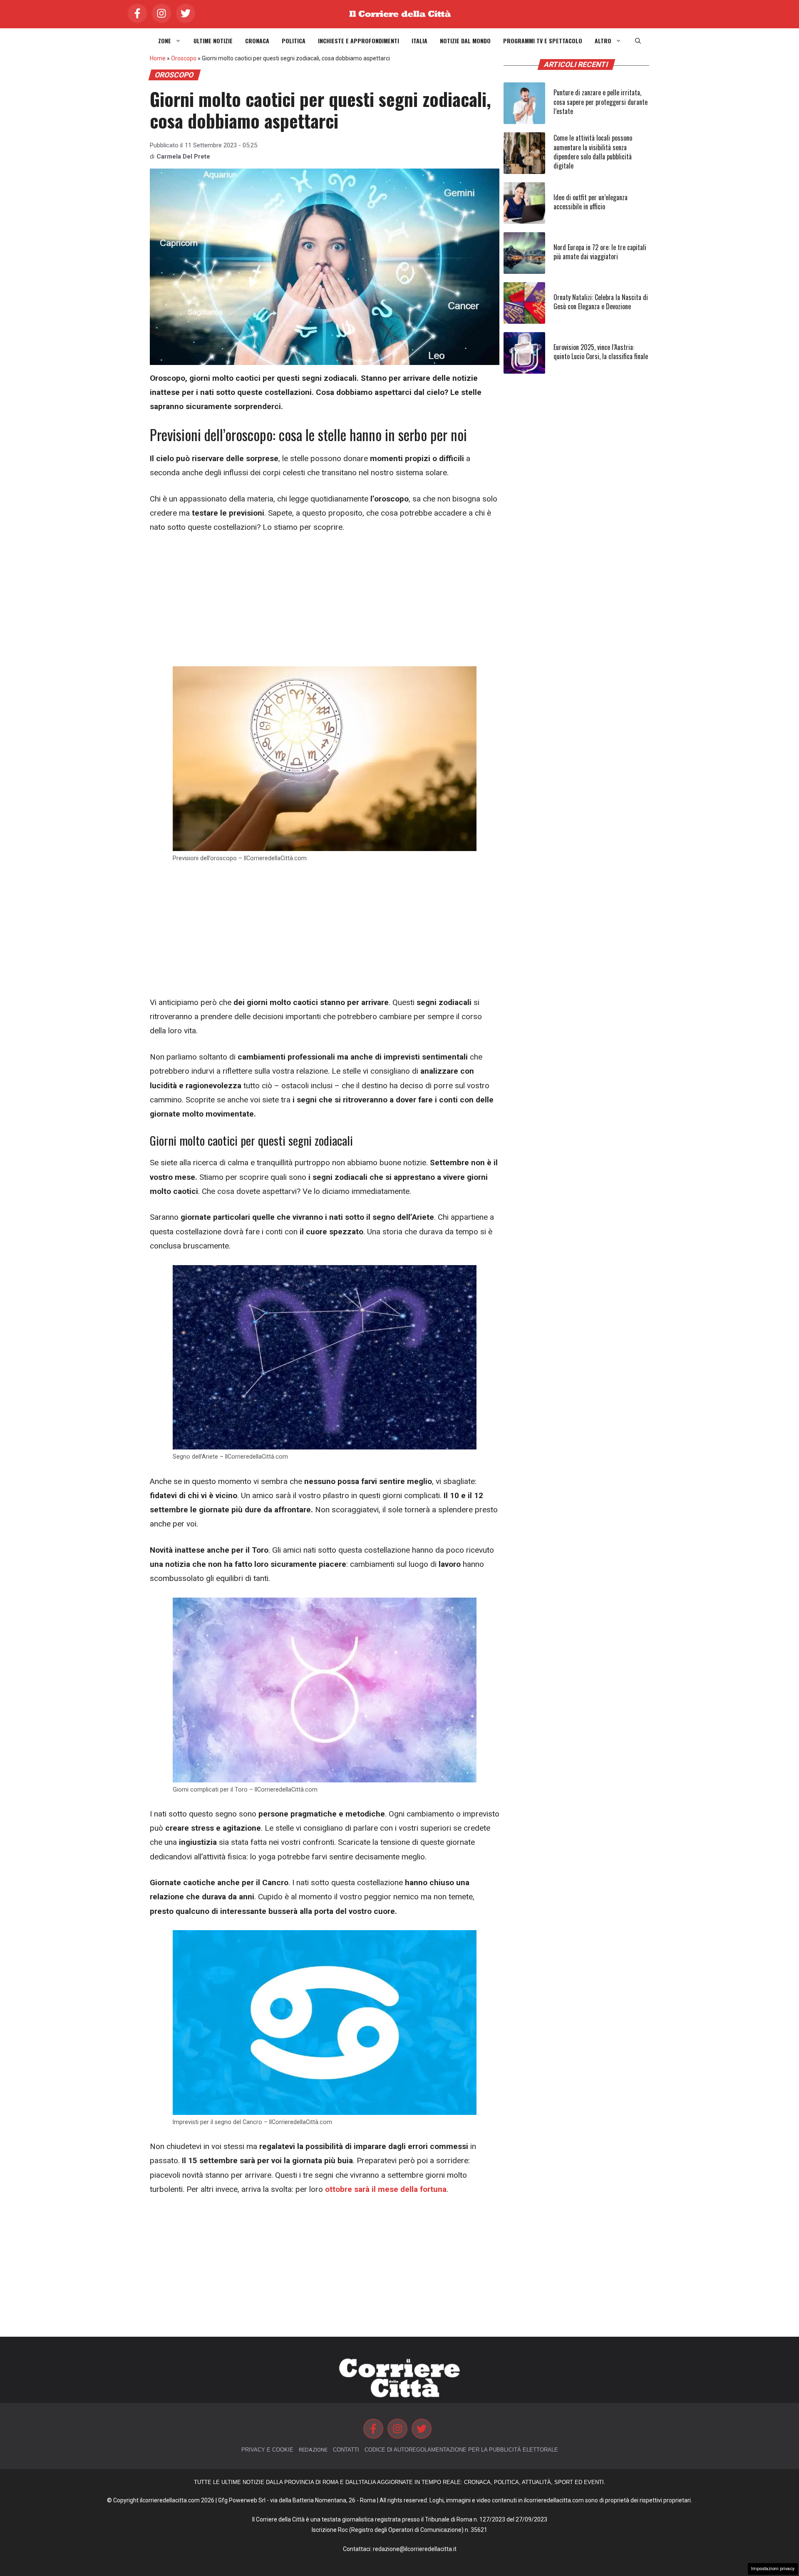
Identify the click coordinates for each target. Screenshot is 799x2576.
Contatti (346, 2450)
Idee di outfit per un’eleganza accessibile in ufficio (591, 202)
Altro (603, 41)
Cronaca (257, 41)
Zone (165, 41)
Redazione (313, 2450)
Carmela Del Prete (183, 156)
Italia (419, 41)
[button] (638, 41)
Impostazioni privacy (773, 2569)
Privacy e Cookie (267, 2450)
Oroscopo (184, 58)
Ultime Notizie (213, 41)
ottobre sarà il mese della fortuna (386, 2189)
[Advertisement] (325, 605)
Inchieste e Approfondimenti (359, 41)
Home (158, 58)
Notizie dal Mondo (465, 41)
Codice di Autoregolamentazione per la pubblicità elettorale (461, 2450)
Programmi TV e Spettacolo (543, 41)
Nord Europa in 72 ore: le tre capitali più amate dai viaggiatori (600, 252)
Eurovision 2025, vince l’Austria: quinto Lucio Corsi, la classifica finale (601, 352)
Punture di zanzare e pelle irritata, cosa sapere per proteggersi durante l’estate (600, 102)
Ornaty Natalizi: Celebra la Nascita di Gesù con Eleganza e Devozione (601, 302)
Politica (294, 41)
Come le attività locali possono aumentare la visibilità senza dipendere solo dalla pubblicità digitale (593, 152)
